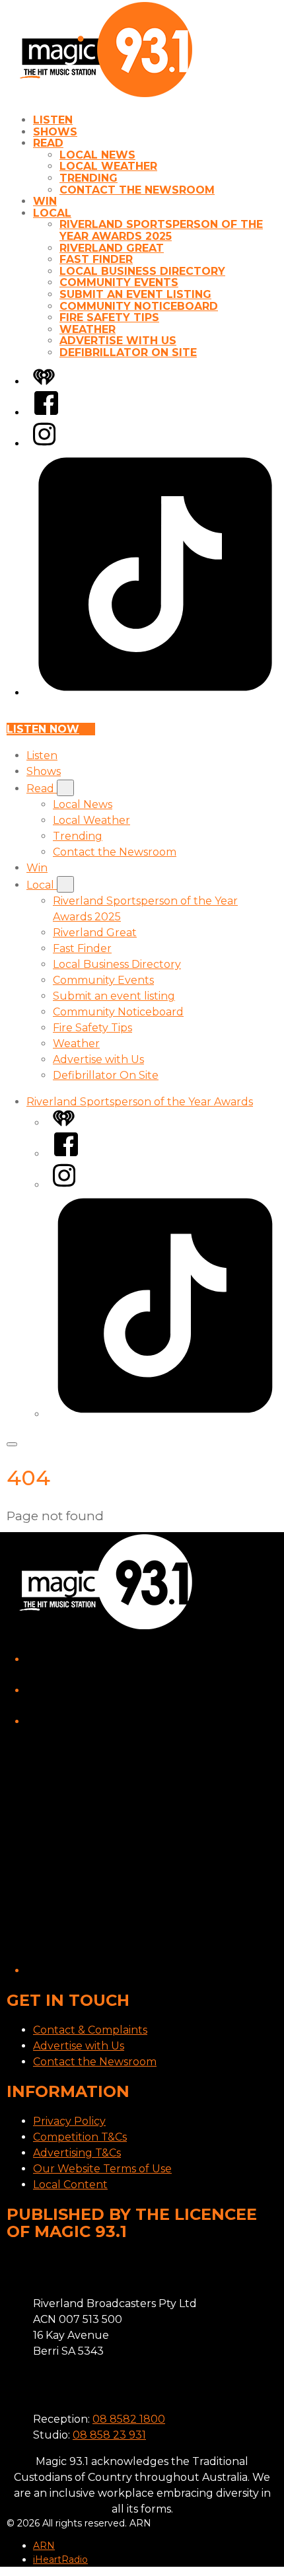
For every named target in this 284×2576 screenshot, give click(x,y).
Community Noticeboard (139, 306)
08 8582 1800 (129, 2419)
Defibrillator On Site (128, 352)
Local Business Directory (142, 271)
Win (45, 201)
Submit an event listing (135, 294)
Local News (97, 155)
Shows (55, 132)
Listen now (43, 729)
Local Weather (108, 166)
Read (48, 143)
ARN (44, 2546)
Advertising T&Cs (77, 2153)
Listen (53, 120)
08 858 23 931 (109, 2435)
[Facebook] (46, 413)
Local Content (70, 2185)
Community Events (119, 282)
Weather (88, 329)
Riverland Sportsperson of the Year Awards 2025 (161, 230)
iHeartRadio (60, 2559)
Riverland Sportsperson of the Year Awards (140, 1102)
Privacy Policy (69, 2121)
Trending (89, 178)
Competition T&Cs (80, 2137)
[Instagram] (44, 444)
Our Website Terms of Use (102, 2169)
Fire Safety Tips (109, 317)
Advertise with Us (118, 341)
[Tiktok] (155, 693)
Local (52, 213)
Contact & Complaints (90, 2030)
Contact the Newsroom (137, 190)
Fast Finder (96, 259)
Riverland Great (112, 248)
